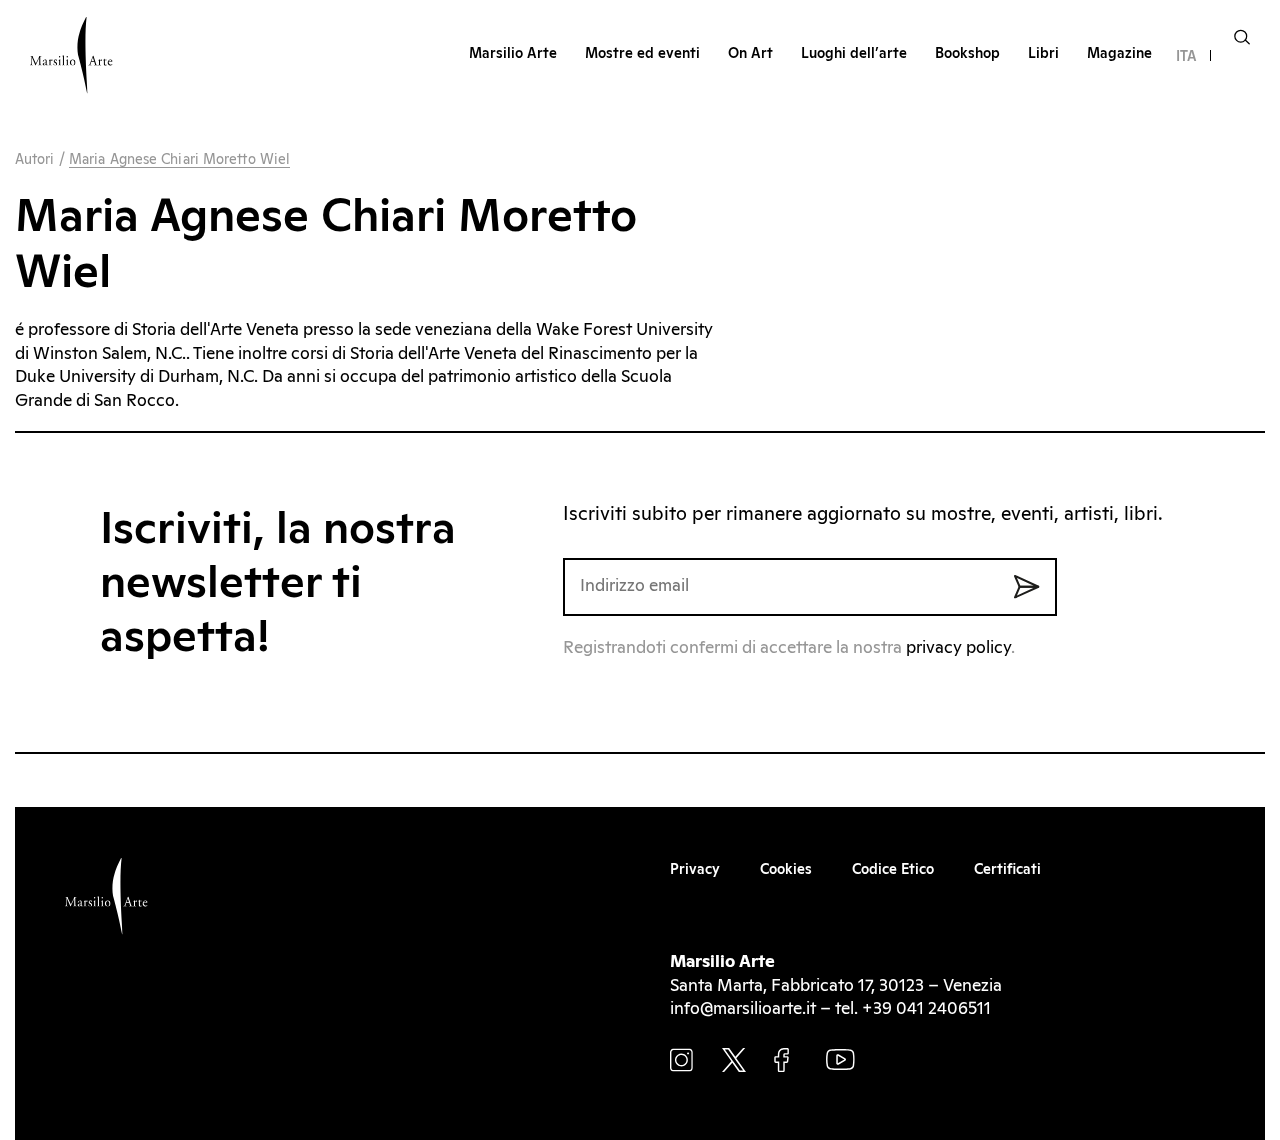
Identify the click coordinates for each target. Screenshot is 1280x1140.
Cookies (786, 870)
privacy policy (958, 648)
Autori (35, 160)
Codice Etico (893, 870)
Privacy (695, 870)
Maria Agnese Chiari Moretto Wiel (179, 160)
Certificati (1007, 870)
